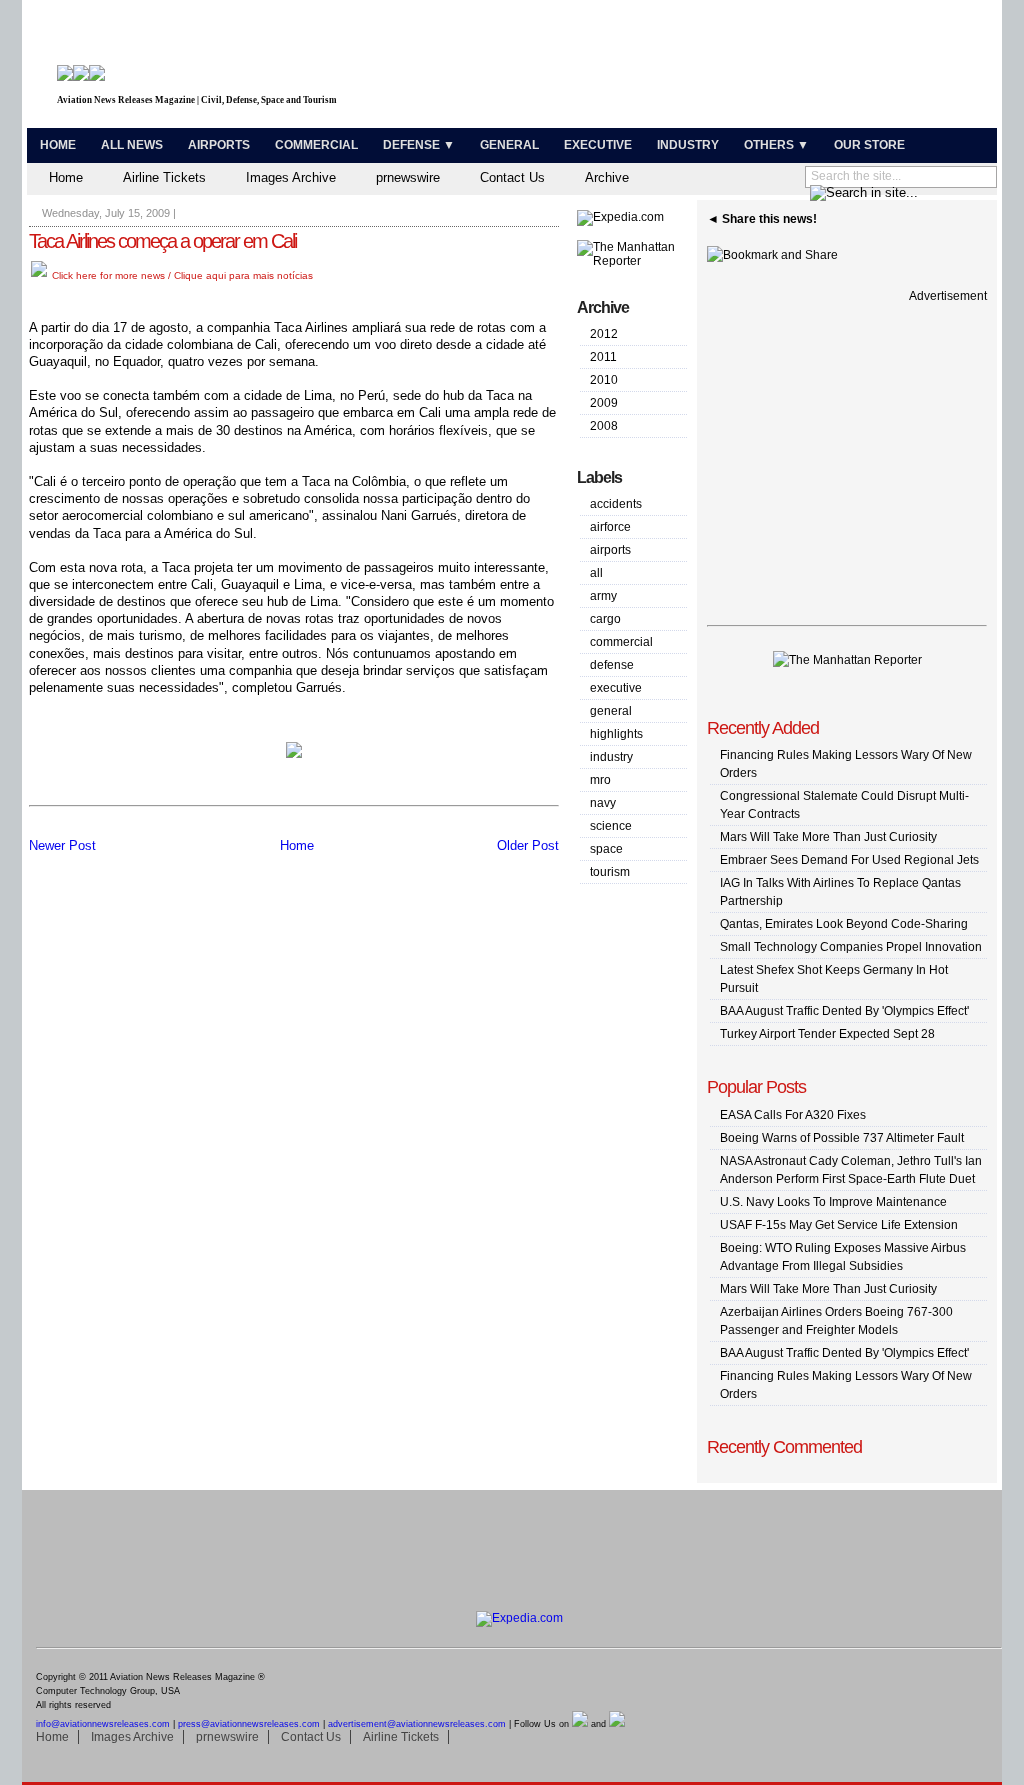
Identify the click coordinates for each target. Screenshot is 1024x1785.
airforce (610, 527)
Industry (688, 145)
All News (132, 145)
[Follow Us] (580, 1724)
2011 (603, 357)
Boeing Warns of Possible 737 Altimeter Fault (842, 1138)
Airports (219, 145)
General (509, 145)
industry (611, 757)
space (606, 849)
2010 (604, 380)
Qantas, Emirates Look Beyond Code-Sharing (844, 924)
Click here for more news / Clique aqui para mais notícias (181, 275)
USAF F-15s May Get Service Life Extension (839, 1225)
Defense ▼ (419, 145)
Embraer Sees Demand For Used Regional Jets (849, 860)
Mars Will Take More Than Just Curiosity (828, 837)
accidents (616, 504)
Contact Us (512, 177)
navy (603, 803)
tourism (610, 872)
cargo (605, 619)
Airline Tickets (164, 177)
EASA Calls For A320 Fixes (793, 1115)
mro (600, 780)
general (611, 711)
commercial (621, 642)
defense (612, 665)
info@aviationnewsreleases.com (103, 1724)
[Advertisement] (758, 68)
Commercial (316, 145)
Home (58, 145)
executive (616, 688)
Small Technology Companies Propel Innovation (851, 947)
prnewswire (408, 177)
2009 (604, 403)
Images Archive (291, 177)
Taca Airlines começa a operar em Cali (162, 241)
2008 (604, 426)
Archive (607, 177)
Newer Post (62, 845)
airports (610, 550)
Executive (598, 145)
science (611, 826)
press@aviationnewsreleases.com (249, 1724)
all (596, 573)
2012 (604, 334)
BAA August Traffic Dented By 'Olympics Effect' (844, 1011)
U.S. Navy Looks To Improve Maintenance (833, 1202)
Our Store (869, 145)
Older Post (528, 845)
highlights (616, 734)
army (603, 596)
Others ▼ (776, 145)
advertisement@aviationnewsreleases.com (417, 1724)
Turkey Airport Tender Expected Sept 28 (827, 1034)
